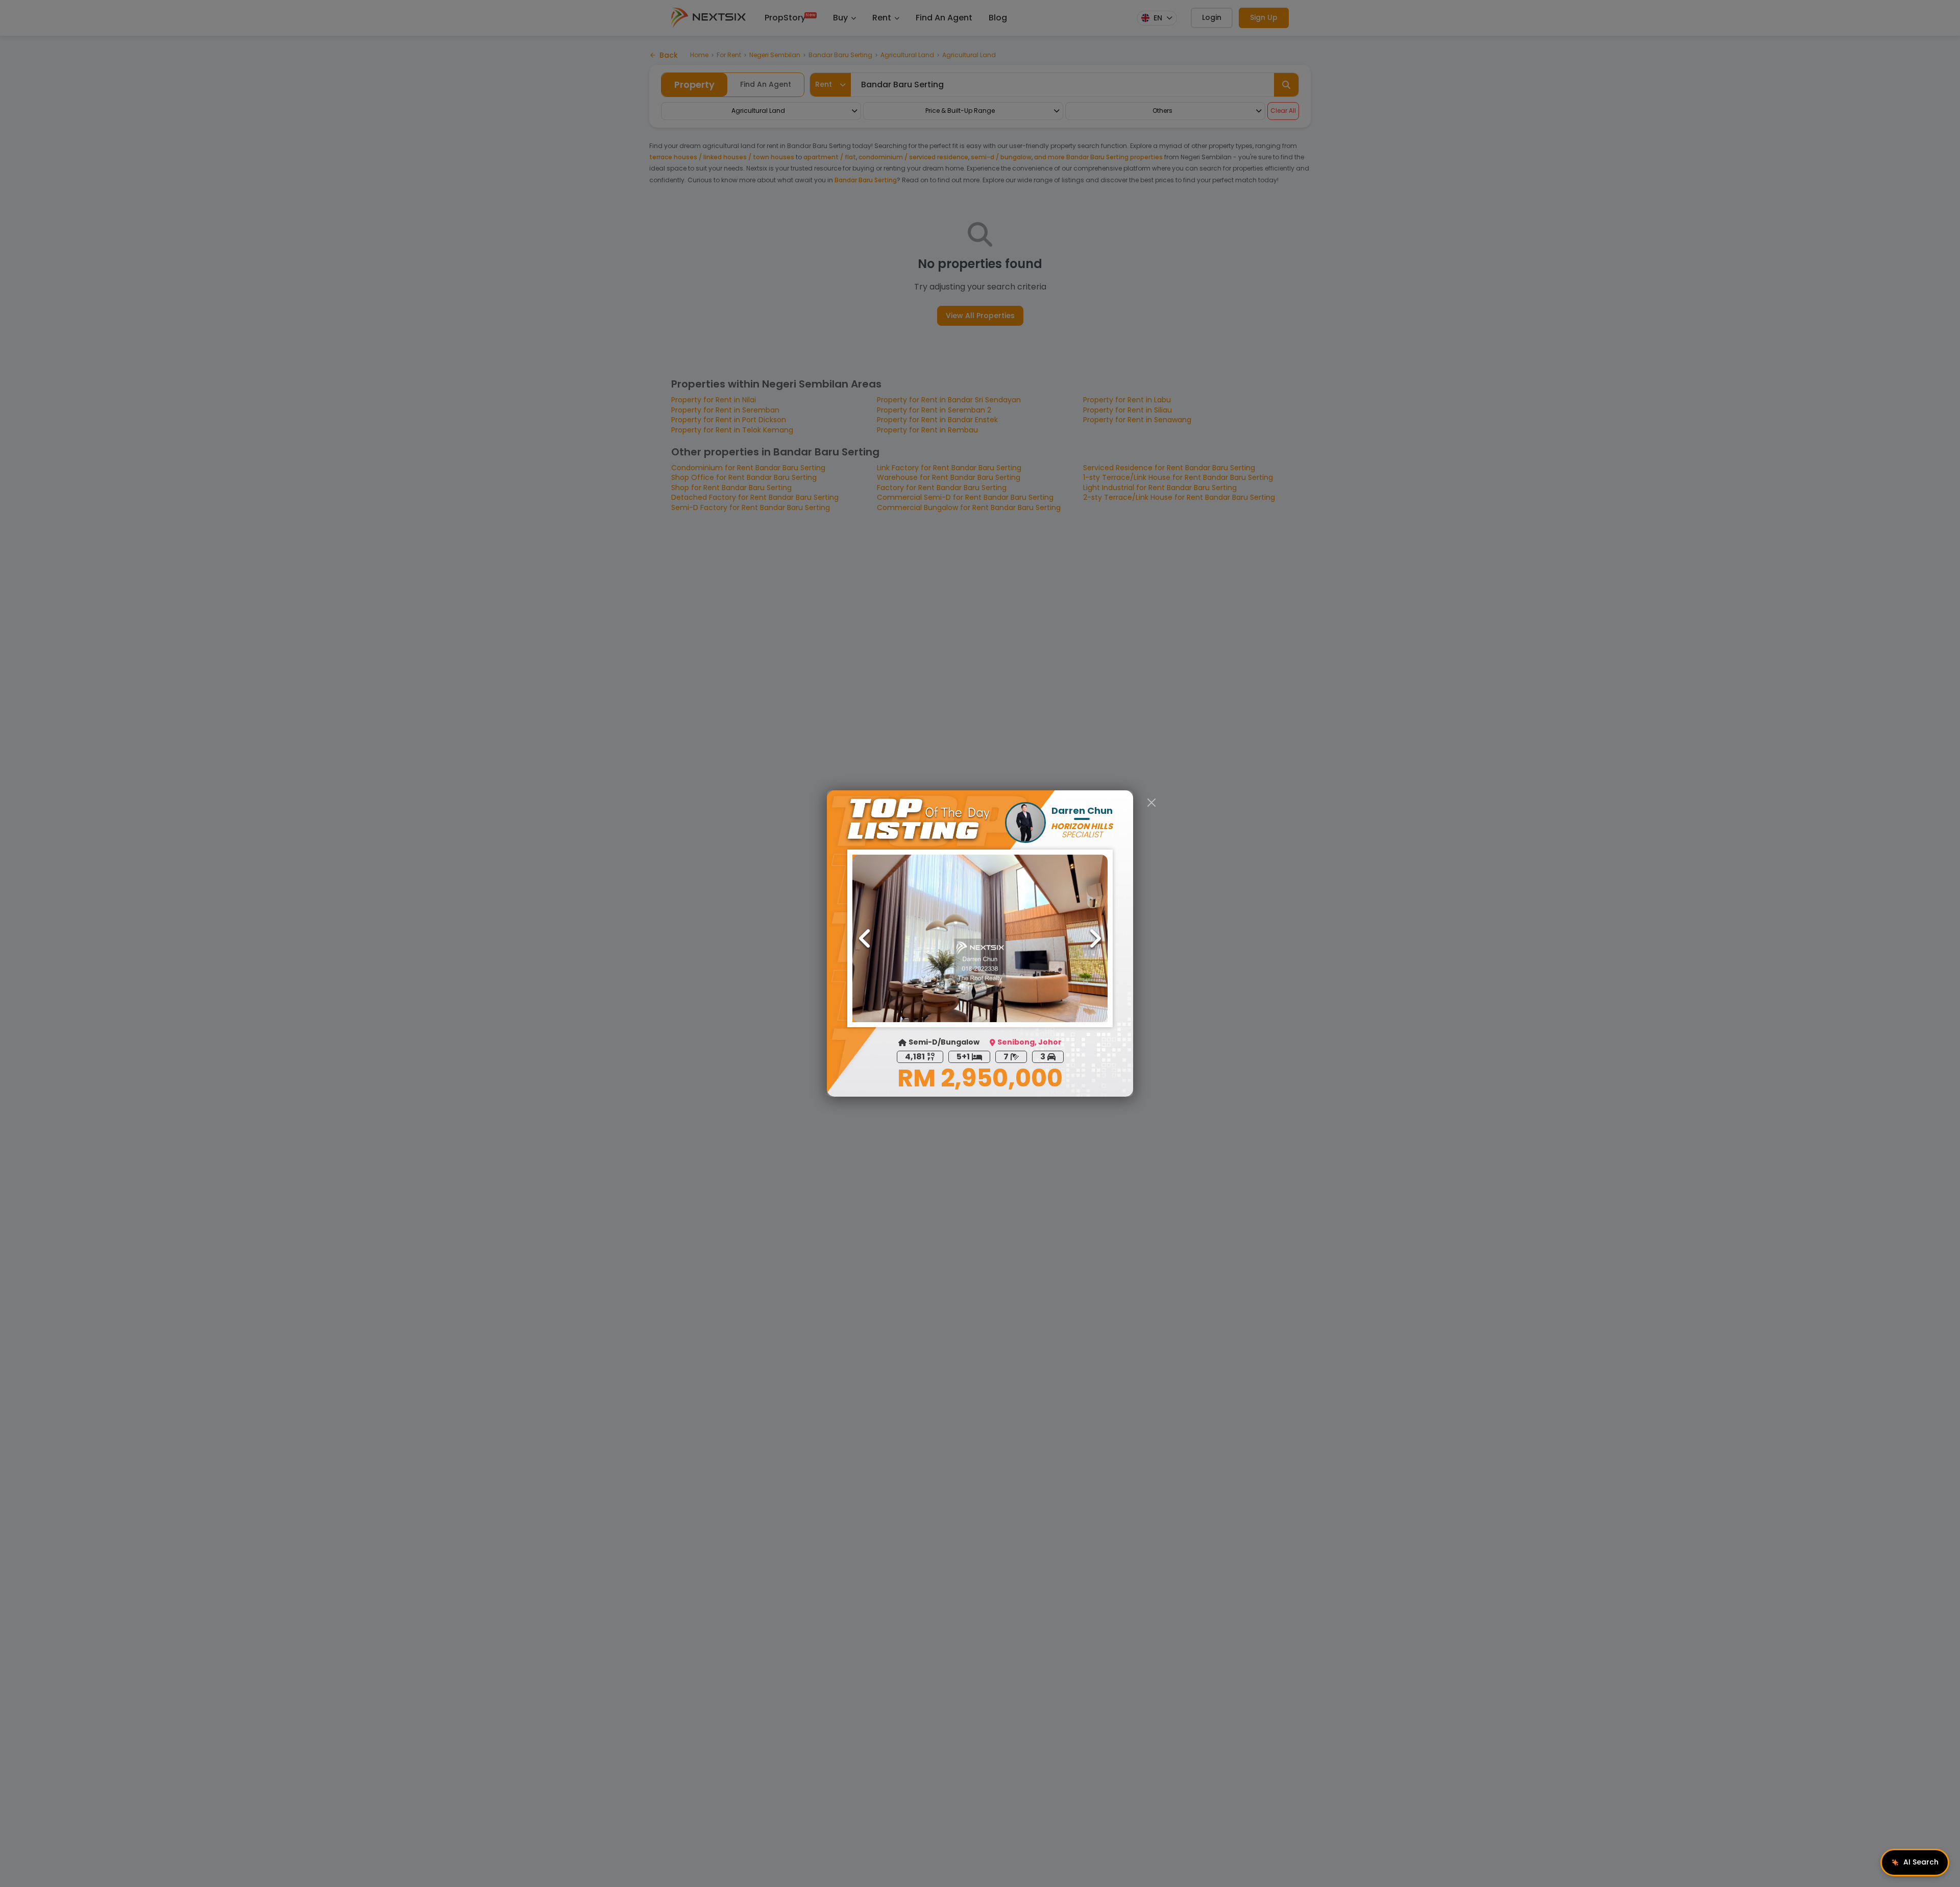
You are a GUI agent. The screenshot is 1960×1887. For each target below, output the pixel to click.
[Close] (1151, 803)
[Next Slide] (1095, 938)
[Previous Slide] (865, 938)
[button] (980, 938)
